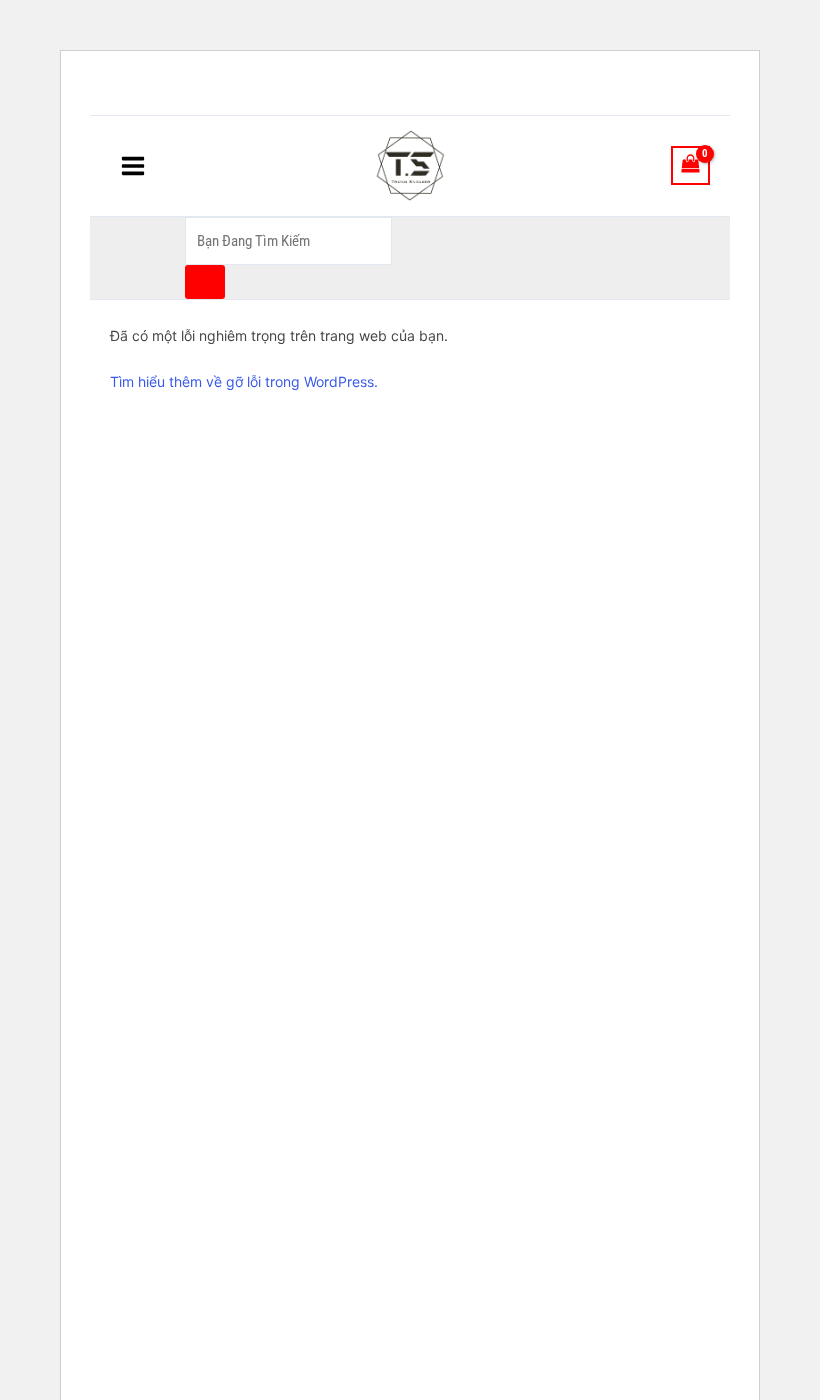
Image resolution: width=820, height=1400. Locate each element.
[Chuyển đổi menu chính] (133, 165)
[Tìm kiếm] (205, 282)
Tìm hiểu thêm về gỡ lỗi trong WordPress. (244, 381)
